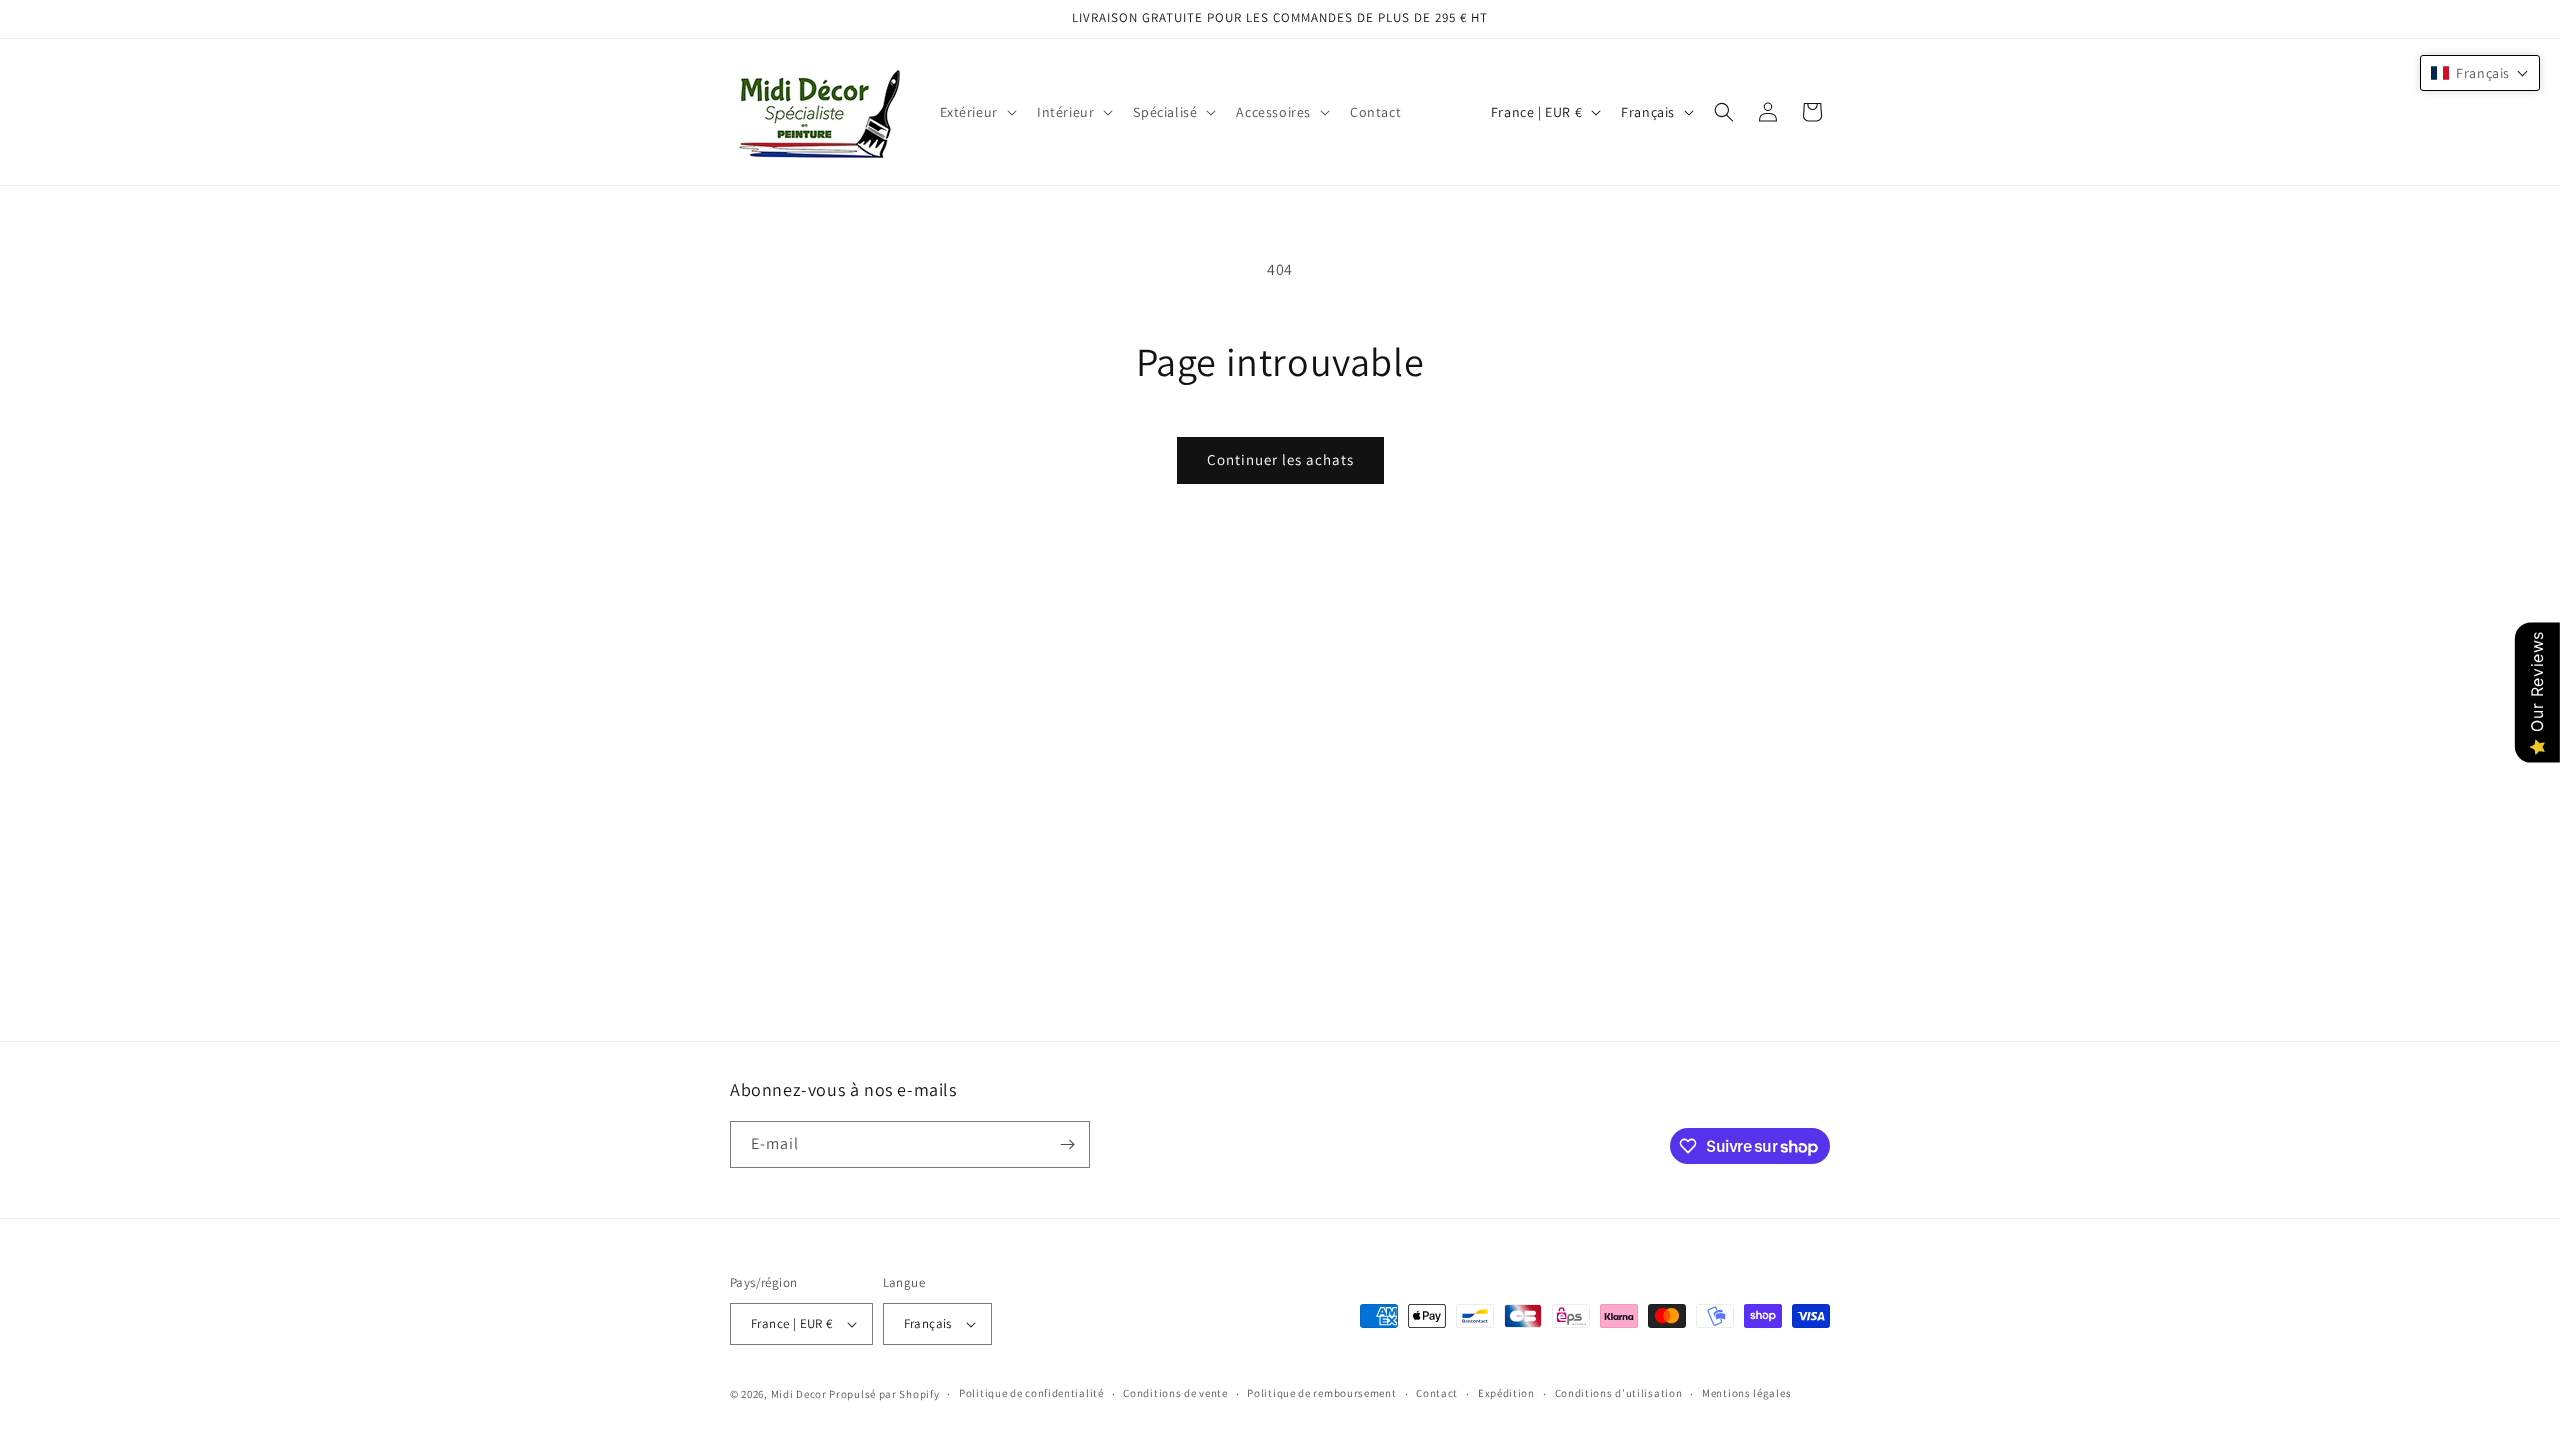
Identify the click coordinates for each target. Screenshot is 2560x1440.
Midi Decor (800, 1394)
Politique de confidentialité (1031, 1393)
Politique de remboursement (1321, 1393)
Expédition (1506, 1393)
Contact (1437, 1393)
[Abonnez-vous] (1067, 1144)
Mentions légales (1746, 1393)
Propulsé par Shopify (884, 1394)
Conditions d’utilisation (1619, 1393)
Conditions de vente (1175, 1393)
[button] (976, 112)
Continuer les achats (1280, 459)
